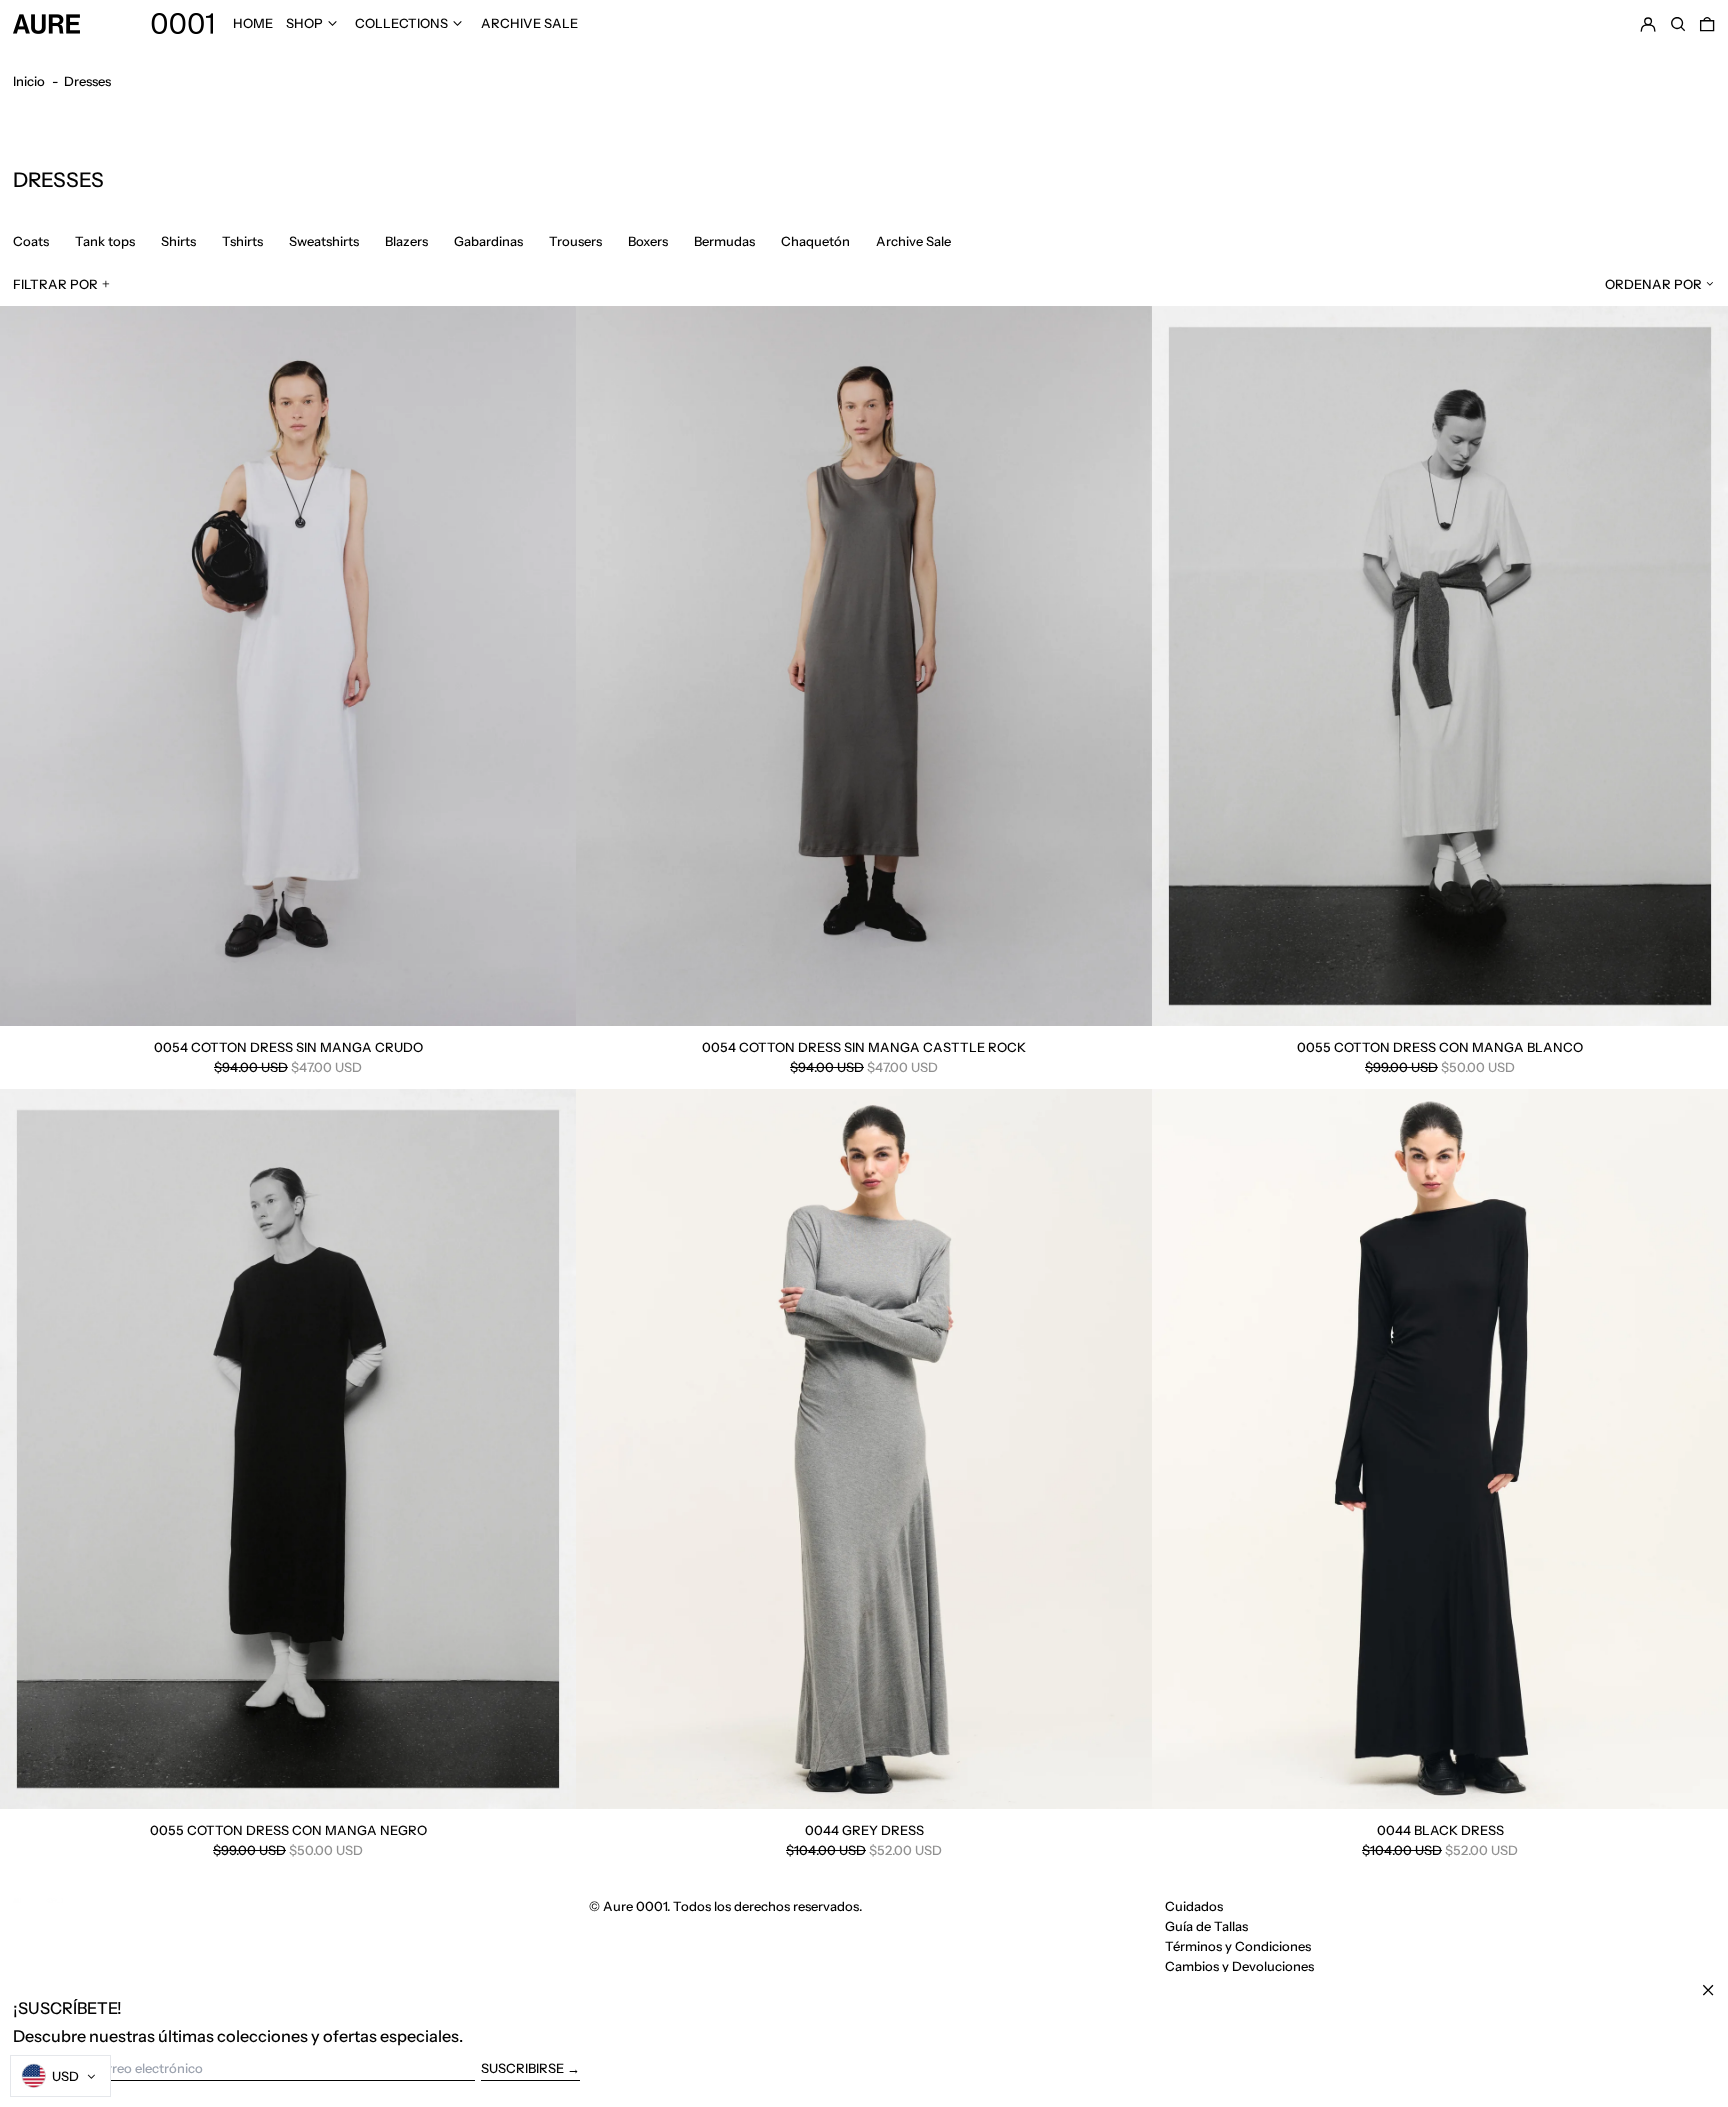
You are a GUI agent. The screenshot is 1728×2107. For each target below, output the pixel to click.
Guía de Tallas (1206, 1926)
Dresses (87, 81)
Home (253, 23)
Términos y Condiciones (1238, 1946)
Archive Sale (529, 23)
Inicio (29, 81)
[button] (1678, 23)
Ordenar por (1653, 284)
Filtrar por (55, 284)
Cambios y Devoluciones (1239, 1966)
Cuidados (1194, 1906)
